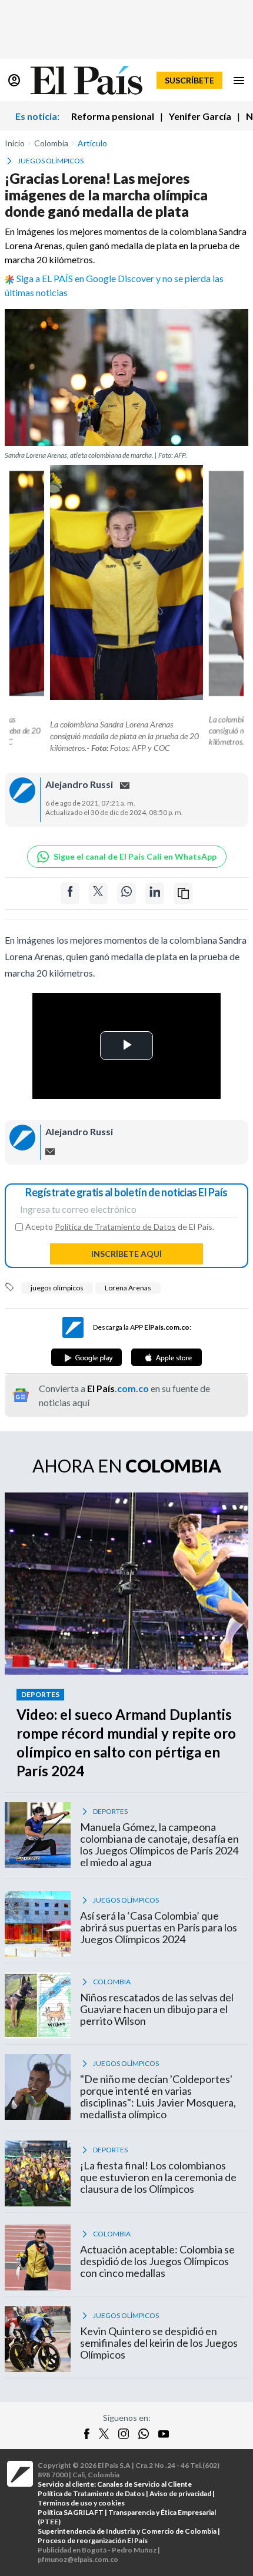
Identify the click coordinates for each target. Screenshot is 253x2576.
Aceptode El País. (120, 1227)
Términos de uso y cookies (81, 2503)
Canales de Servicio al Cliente (144, 2484)
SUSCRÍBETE (189, 80)
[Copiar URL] (183, 893)
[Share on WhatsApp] (126, 893)
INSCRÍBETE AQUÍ (126, 1254)
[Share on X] (98, 893)
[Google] (86, 1357)
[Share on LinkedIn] (155, 893)
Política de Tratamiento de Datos (115, 1227)
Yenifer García (200, 116)
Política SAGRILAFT (71, 2512)
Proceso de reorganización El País (93, 2540)
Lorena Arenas (128, 1288)
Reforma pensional (113, 116)
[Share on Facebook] (70, 893)
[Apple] (167, 1357)
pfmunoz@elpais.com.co (78, 2559)
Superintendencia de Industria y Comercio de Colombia (127, 2531)
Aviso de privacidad (180, 2493)
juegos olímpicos (57, 1288)
